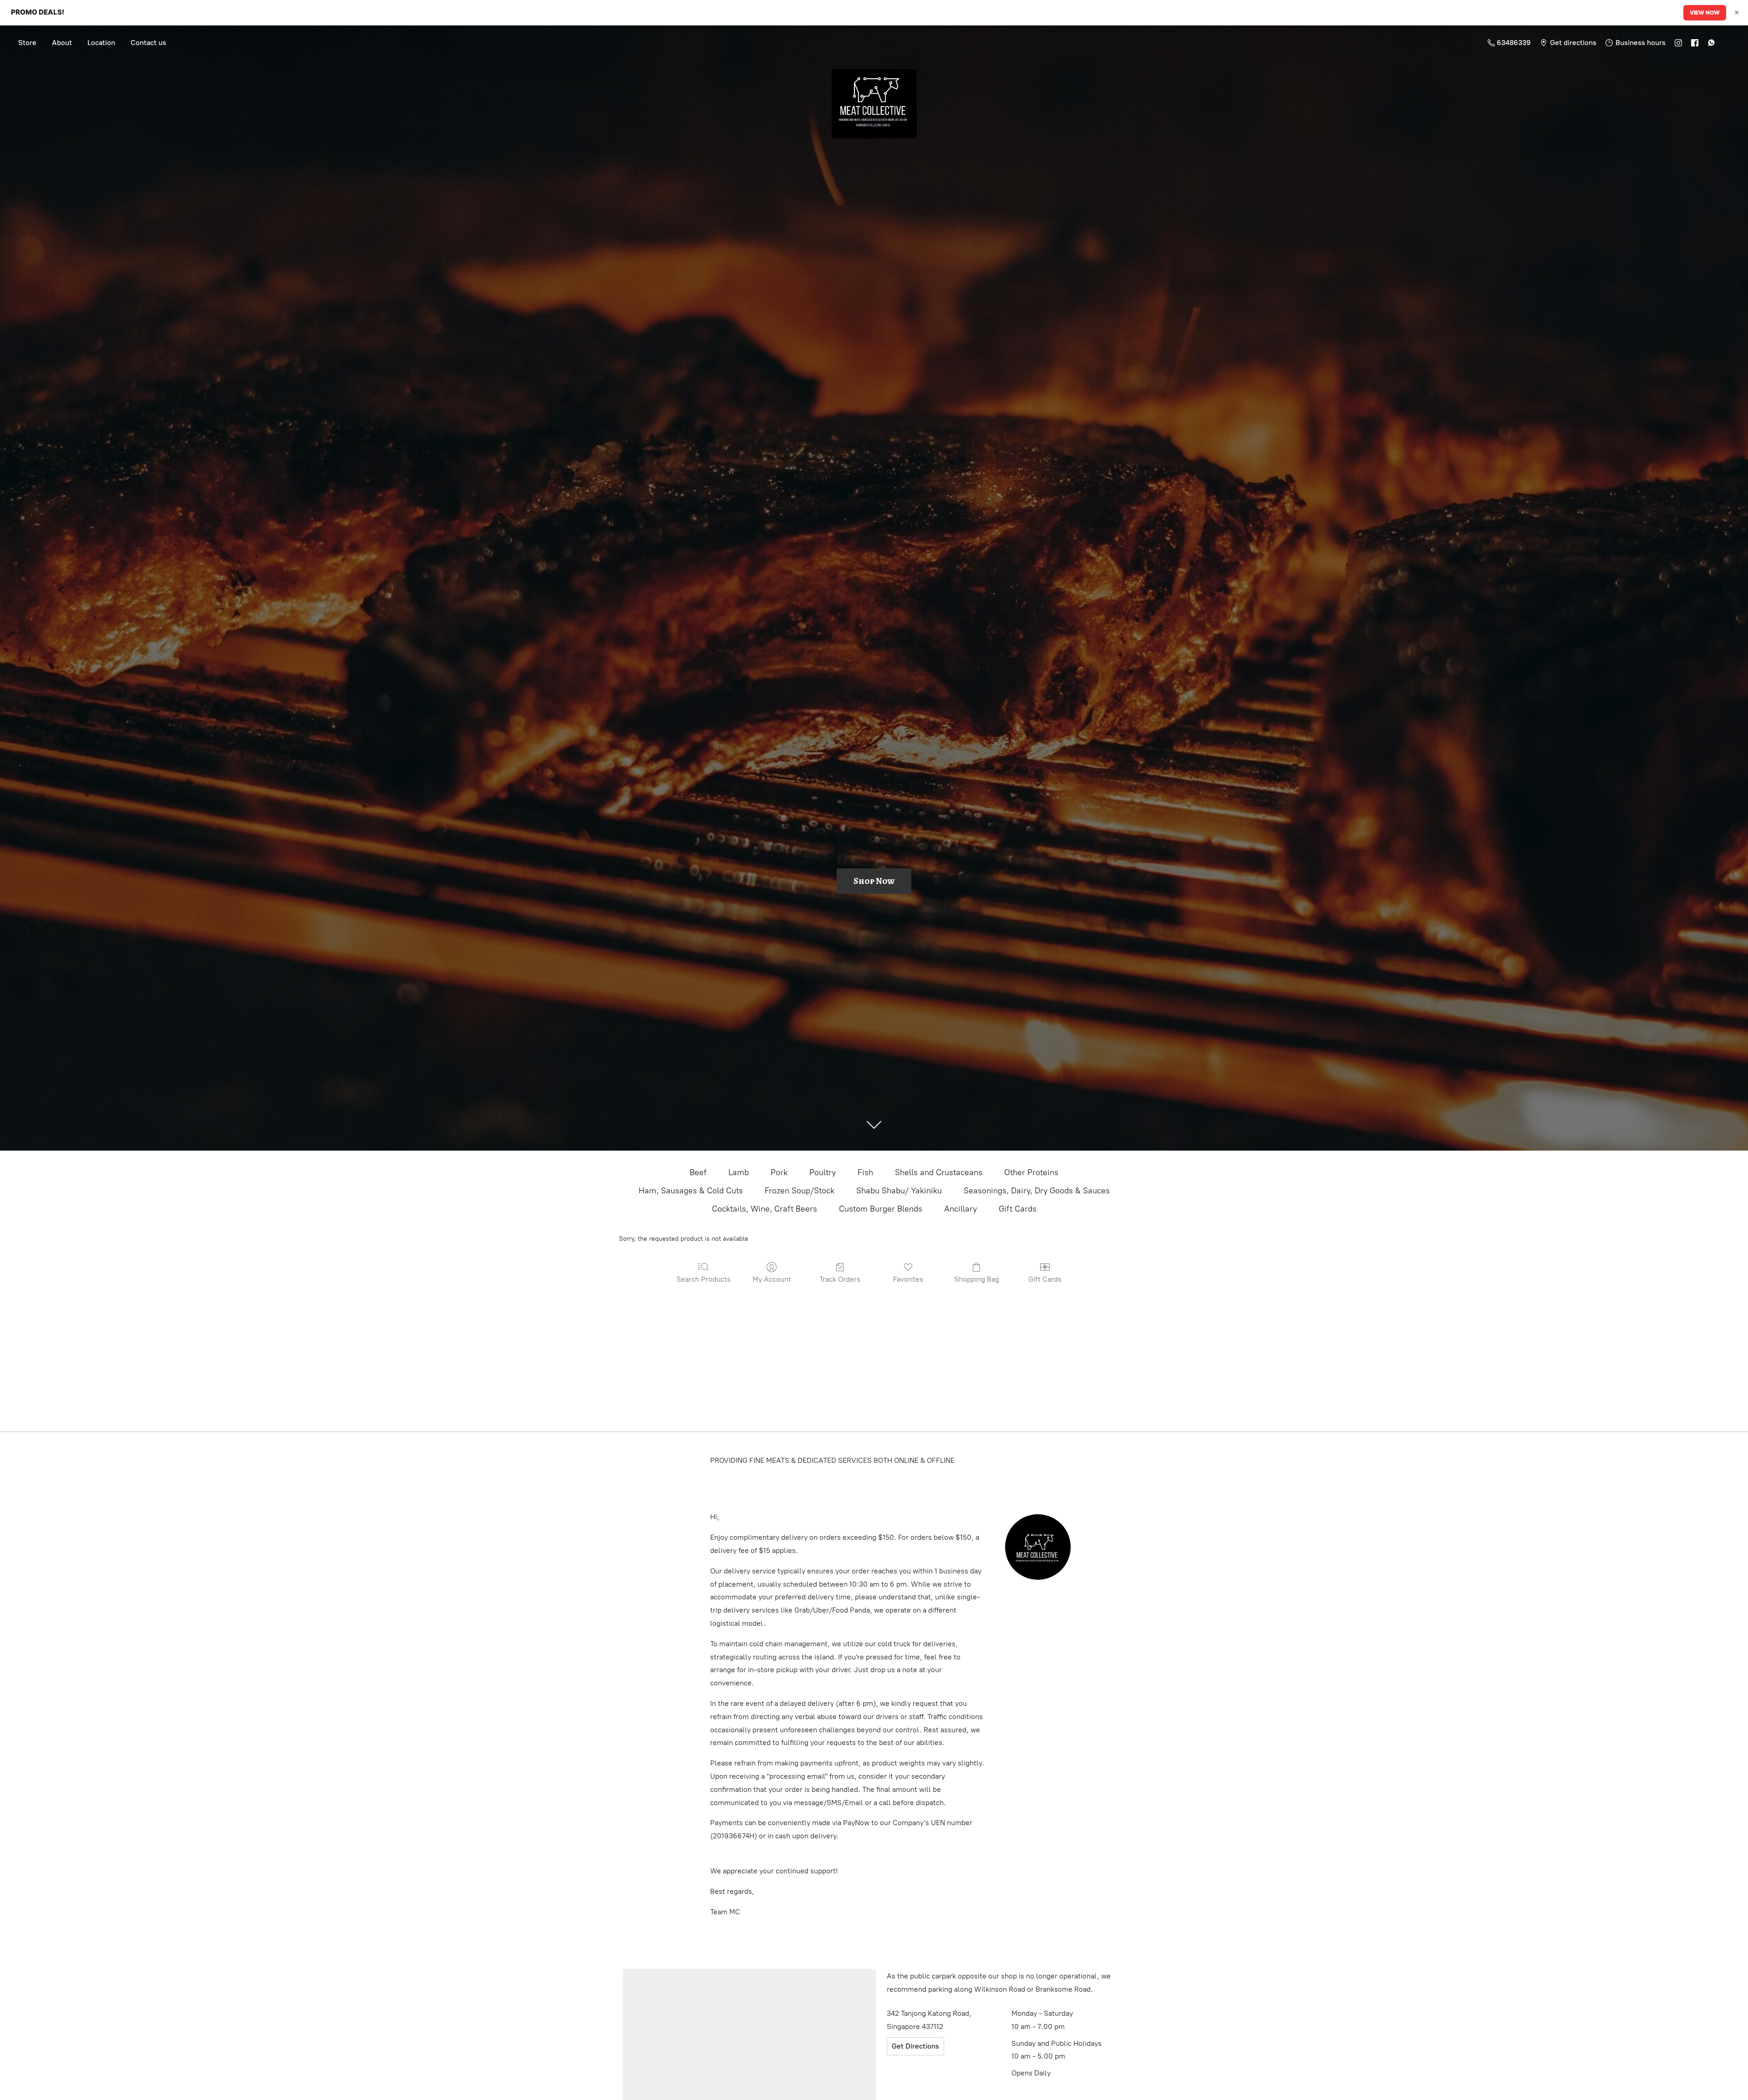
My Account (772, 1279)
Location (101, 43)
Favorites (908, 1279)
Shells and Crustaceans (939, 1172)
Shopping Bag (977, 1279)
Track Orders (840, 1279)
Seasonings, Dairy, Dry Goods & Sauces (1037, 1191)
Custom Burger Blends (881, 1209)
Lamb (739, 1172)
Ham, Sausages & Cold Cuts (691, 1191)
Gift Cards (1018, 1209)
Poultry (823, 1172)
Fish (865, 1172)
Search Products (704, 1279)
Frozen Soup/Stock (800, 1191)
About (62, 43)
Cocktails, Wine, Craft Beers (765, 1209)
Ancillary (960, 1209)
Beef (698, 1172)
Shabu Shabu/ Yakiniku (899, 1191)
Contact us (148, 43)
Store (27, 43)
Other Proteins (1031, 1172)
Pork (779, 1172)
